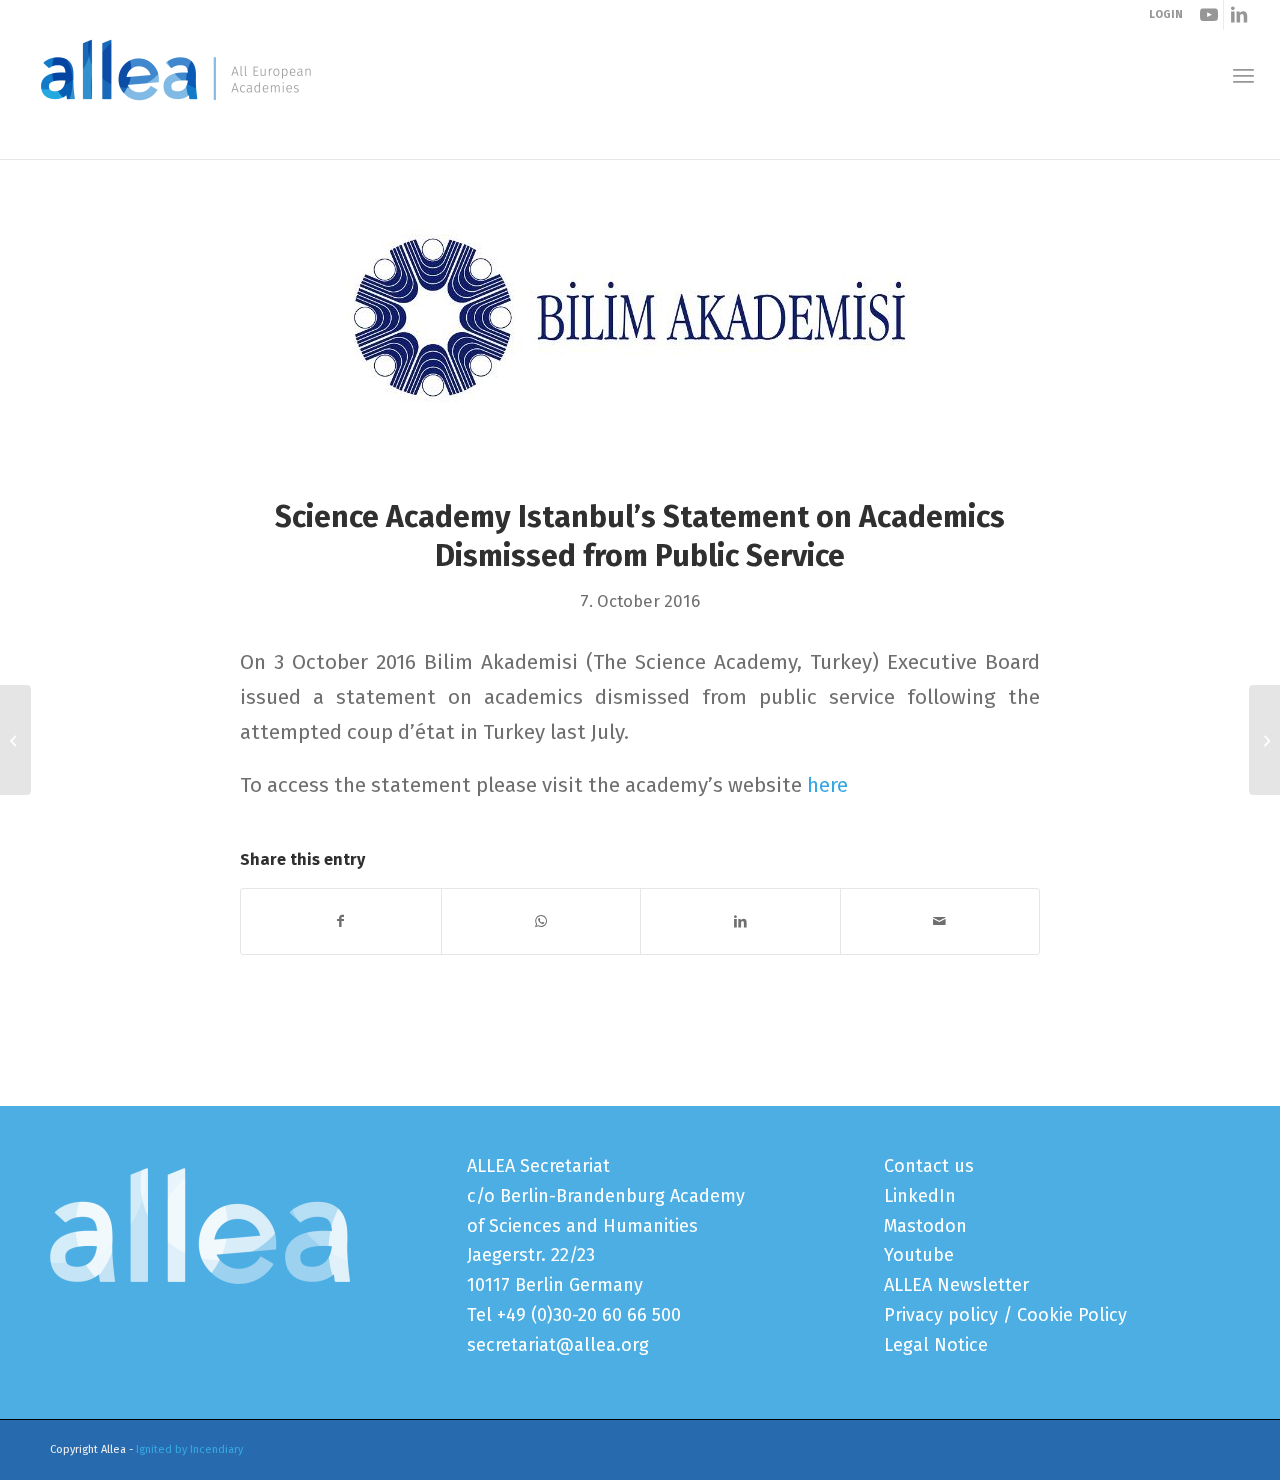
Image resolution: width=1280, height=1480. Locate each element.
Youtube (919, 1255)
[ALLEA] (176, 75)
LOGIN (1166, 14)
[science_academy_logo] (640, 341)
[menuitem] (1243, 75)
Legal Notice (936, 1345)
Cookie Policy (1072, 1315)
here (827, 785)
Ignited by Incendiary (189, 1449)
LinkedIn (920, 1196)
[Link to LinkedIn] (1239, 15)
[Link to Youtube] (1208, 15)
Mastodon (925, 1226)
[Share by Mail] (940, 921)
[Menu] (1243, 75)
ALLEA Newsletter (956, 1285)
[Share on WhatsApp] (541, 921)
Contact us (929, 1166)
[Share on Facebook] (341, 921)
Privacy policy (941, 1315)
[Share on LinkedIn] (740, 921)
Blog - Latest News (118, 138)
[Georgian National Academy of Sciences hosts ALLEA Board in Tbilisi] (15, 740)
